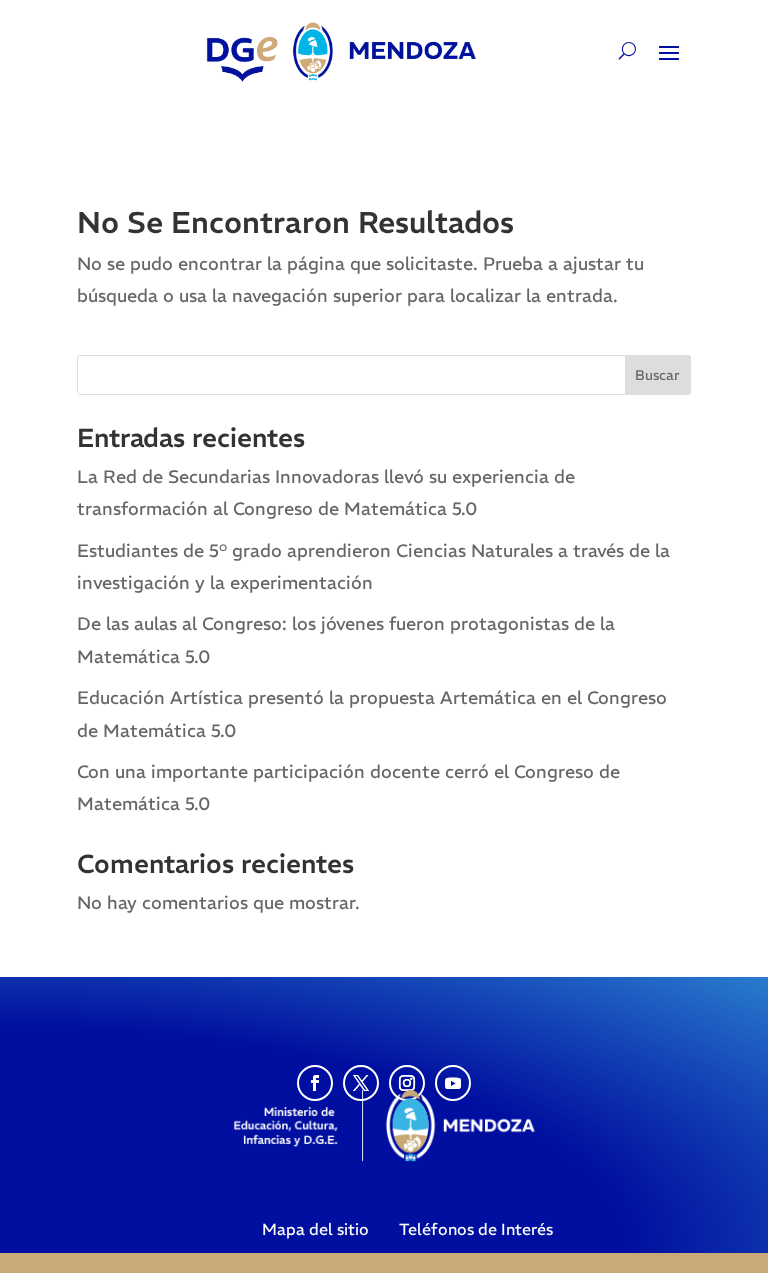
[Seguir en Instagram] (407, 1083)
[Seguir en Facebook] (315, 1083)
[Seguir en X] (361, 1083)
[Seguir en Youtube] (453, 1083)
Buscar (657, 375)
